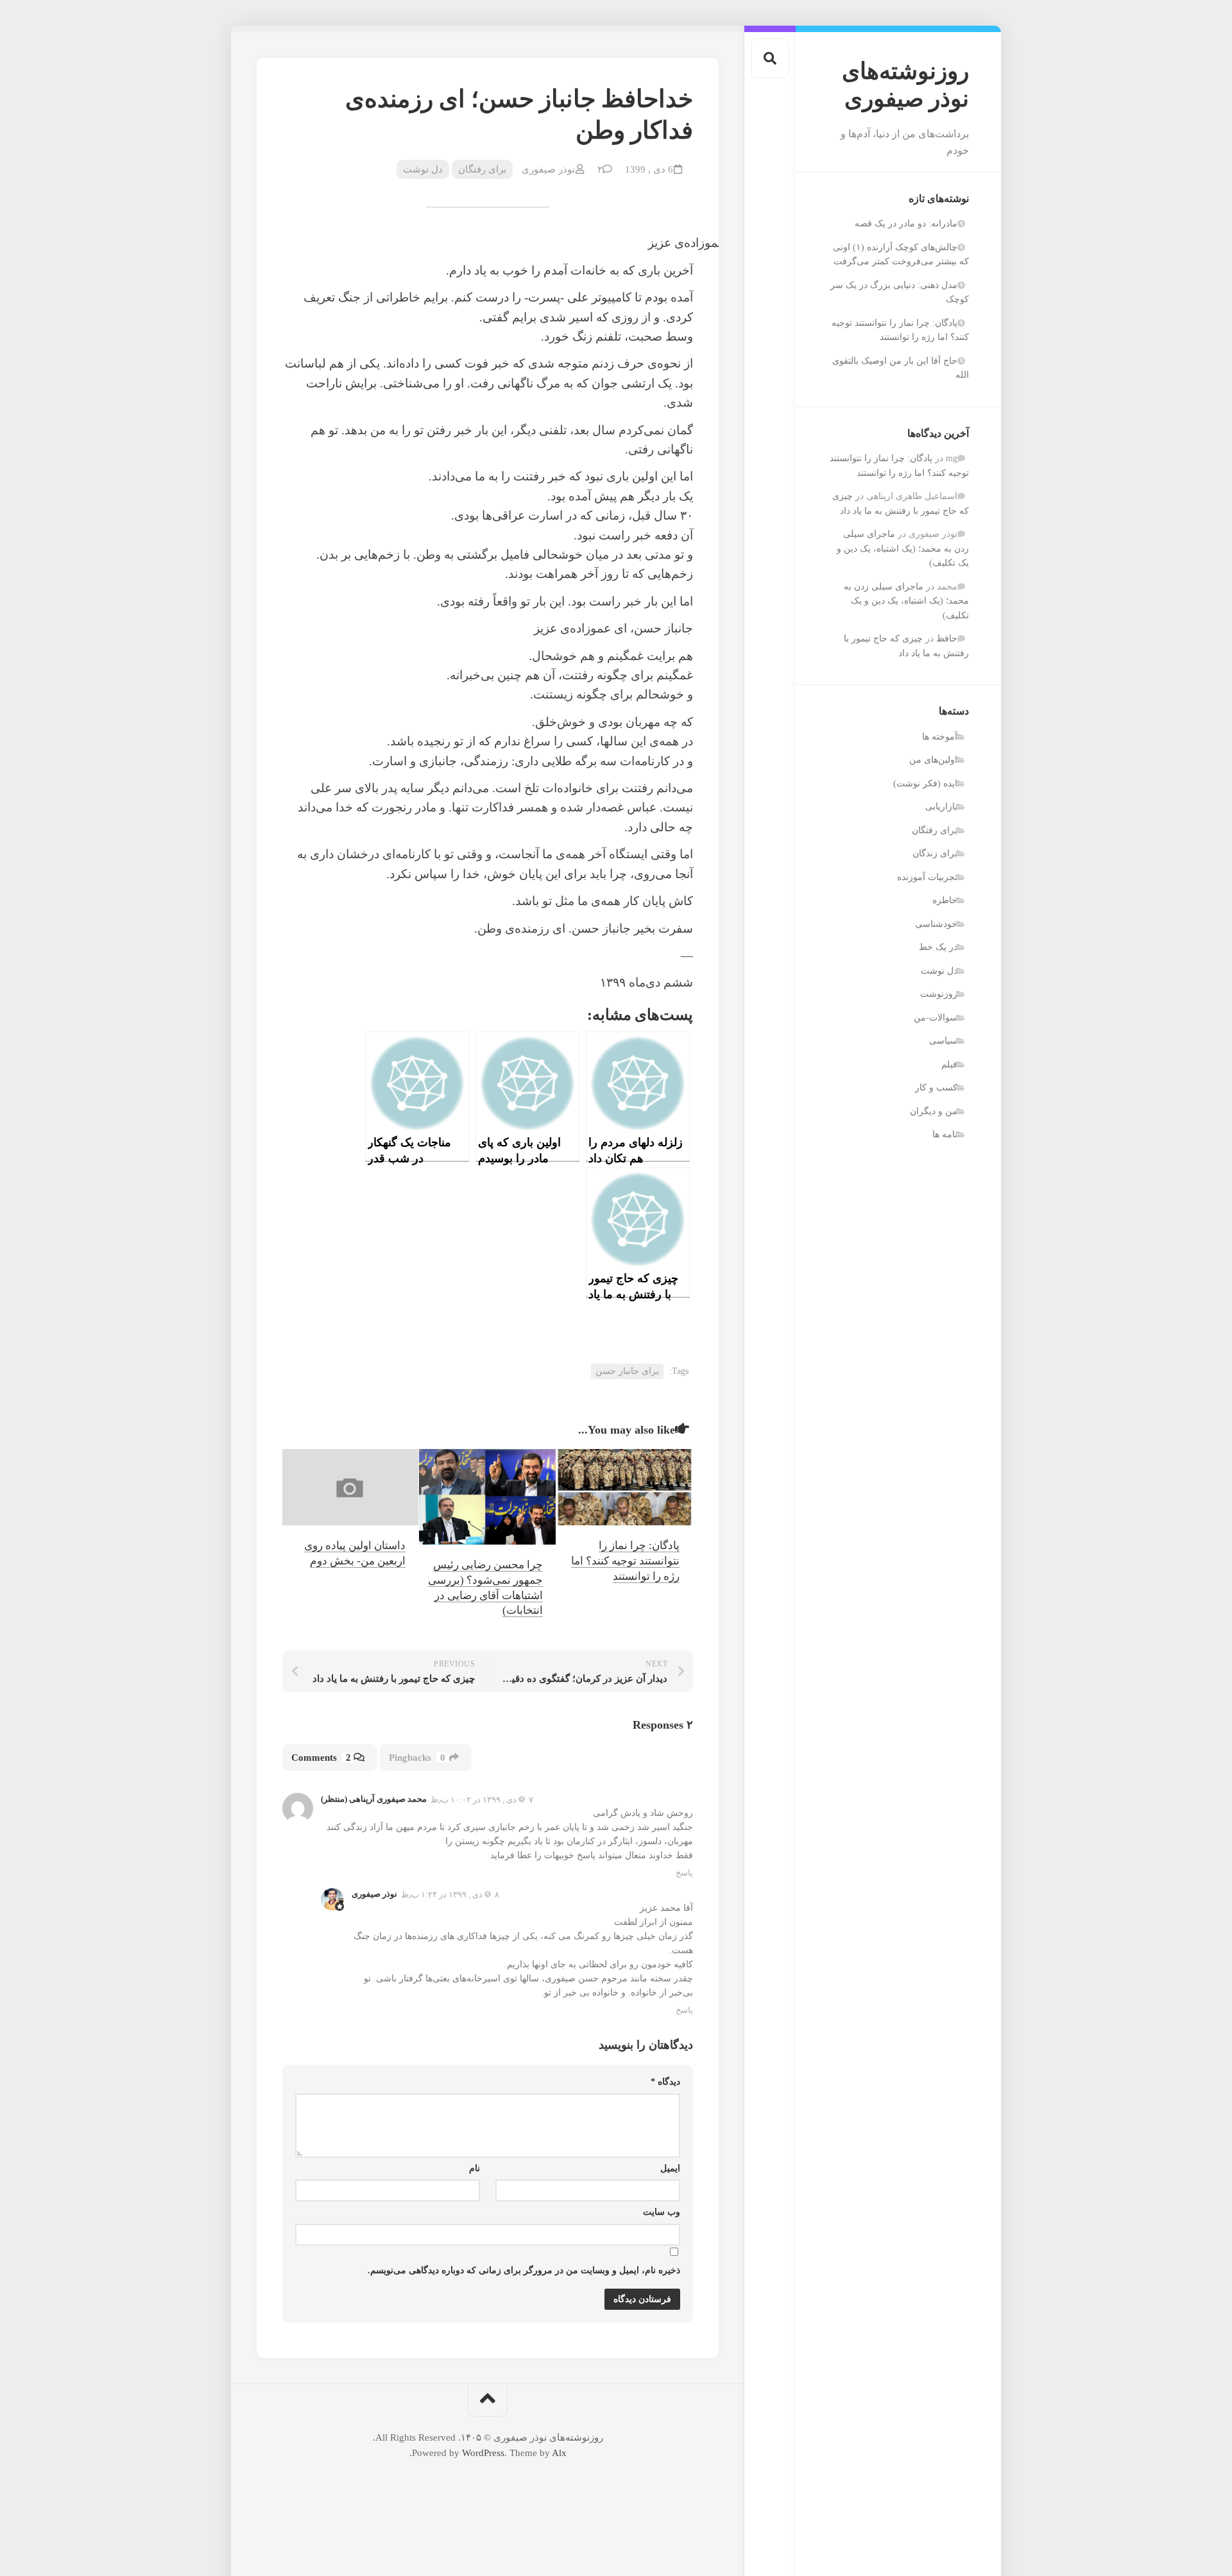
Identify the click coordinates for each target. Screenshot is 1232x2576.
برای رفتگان (935, 830)
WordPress (483, 2453)
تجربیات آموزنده (927, 877)
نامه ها (945, 1134)
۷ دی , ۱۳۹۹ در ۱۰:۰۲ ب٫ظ (482, 1800)
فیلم (949, 1064)
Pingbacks (417, 1758)
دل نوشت (939, 971)
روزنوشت (939, 994)
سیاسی (943, 1041)
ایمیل (670, 2168)
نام (475, 2168)
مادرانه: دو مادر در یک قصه (906, 224)
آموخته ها (940, 737)
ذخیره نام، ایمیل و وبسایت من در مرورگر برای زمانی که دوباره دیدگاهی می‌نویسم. (524, 2270)
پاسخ (684, 1873)
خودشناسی (936, 924)
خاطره (945, 900)
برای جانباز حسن (627, 1371)
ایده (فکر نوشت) (925, 784)
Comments (321, 1758)
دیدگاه (665, 2082)
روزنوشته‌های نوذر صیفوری (905, 85)
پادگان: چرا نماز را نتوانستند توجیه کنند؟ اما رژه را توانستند (625, 1561)
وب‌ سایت (662, 2212)
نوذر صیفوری (548, 169)
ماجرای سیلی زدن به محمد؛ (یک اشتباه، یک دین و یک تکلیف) (903, 548)
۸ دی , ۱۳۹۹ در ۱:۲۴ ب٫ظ (450, 1894)
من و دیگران (934, 1111)
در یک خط (938, 947)
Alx (559, 2453)
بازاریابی (941, 807)
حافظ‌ (947, 639)
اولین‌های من (933, 760)
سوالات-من (936, 1018)
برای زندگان (935, 853)
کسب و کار (936, 1088)
